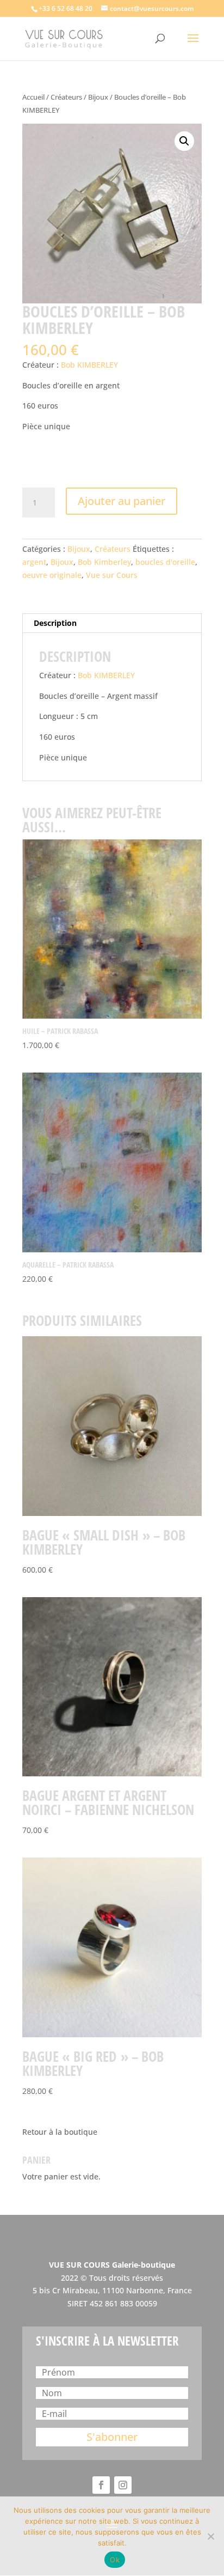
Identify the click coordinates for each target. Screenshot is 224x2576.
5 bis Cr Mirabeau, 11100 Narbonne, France (112, 2290)
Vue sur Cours (112, 575)
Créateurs (66, 97)
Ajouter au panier (122, 501)
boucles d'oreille (165, 562)
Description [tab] (55, 623)
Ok (115, 2560)
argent (34, 562)
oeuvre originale (52, 575)
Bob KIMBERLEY (89, 365)
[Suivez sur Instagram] (123, 2485)
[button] (184, 141)
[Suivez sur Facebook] (101, 2485)
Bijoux (98, 97)
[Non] (210, 2536)
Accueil (33, 97)
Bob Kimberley (104, 562)
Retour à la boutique (60, 2132)
